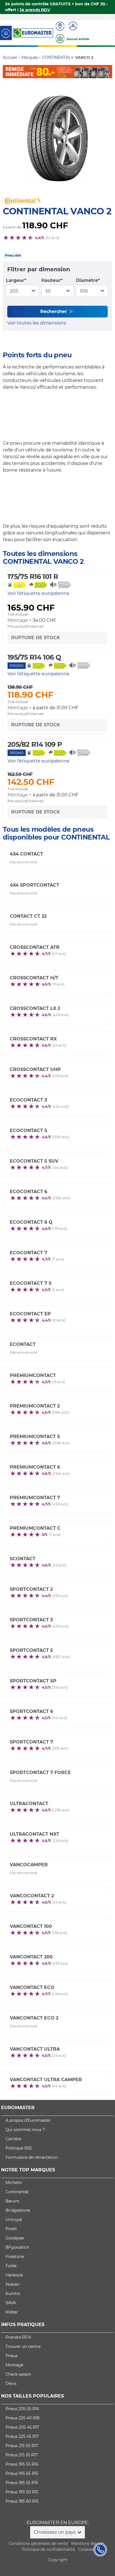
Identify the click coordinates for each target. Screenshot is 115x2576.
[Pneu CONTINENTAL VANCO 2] (57, 139)
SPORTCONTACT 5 (31, 1650)
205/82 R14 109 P (35, 744)
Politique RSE (19, 2148)
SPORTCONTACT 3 (31, 1620)
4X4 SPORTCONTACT (34, 885)
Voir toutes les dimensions (37, 323)
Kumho (13, 2294)
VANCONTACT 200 (31, 1957)
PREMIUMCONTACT (33, 1375)
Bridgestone (18, 2210)
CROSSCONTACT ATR (35, 947)
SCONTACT (23, 1559)
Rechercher (54, 311)
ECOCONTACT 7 (28, 1253)
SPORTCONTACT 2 (31, 1589)
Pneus (12, 2356)
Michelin (14, 2183)
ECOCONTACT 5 (28, 1131)
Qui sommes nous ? (25, 2130)
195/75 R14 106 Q (34, 657)
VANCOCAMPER (29, 1865)
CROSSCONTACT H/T (34, 978)
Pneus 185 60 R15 (22, 2501)
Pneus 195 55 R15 (22, 2483)
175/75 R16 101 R (33, 577)
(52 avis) (52, 238)
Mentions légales (88, 2543)
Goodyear (15, 2238)
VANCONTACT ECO (32, 1987)
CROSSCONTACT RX (33, 1039)
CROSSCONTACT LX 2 (35, 1008)
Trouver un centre (23, 2347)
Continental (17, 2192)
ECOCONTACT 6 (28, 1192)
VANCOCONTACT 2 (32, 1896)
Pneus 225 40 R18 (22, 2418)
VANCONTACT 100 (31, 1926)
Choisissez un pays (55, 2532)
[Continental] (57, 71)
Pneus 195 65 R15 (22, 2473)
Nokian (12, 2284)
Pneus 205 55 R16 (22, 2409)
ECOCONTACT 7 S (31, 1283)
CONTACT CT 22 (28, 916)
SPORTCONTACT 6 (31, 1711)
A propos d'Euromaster (28, 2120)
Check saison (18, 2374)
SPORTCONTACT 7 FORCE (40, 1772)
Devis (11, 2383)
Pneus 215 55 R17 (22, 2455)
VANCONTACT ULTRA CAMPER (46, 2080)
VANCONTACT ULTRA (35, 2049)
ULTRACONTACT (29, 1804)
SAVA (11, 2303)
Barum (12, 2201)
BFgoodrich (17, 2247)
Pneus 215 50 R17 (22, 2446)
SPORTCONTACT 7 (31, 1742)
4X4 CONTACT (26, 854)
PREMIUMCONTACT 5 (35, 1437)
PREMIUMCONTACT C (35, 1528)
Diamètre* (88, 280)
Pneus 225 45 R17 (22, 2436)
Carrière (13, 2139)
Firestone (15, 2257)
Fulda (11, 2266)
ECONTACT (23, 1344)
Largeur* (16, 280)
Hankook (14, 2275)
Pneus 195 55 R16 (22, 2464)
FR (104, 17)
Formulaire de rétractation (32, 2157)
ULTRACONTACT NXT (34, 1834)
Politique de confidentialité (48, 2549)
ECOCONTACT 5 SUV (34, 1161)
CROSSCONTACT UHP (35, 1069)
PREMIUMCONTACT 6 (35, 1467)
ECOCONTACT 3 (28, 1100)
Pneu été (13, 255)
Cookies (86, 2549)
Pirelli (11, 2229)
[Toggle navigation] (6, 33)
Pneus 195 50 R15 (22, 2492)
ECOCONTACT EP (30, 1314)
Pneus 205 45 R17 (22, 2427)
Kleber (12, 2312)
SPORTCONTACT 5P (33, 1681)
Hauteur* (52, 280)
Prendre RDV (18, 2337)
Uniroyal (14, 2220)
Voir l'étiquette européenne (39, 593)
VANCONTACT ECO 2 (34, 2018)
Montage (14, 2365)
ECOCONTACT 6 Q (31, 1222)
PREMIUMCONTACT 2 (35, 1406)
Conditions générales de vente (38, 2543)
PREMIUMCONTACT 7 (35, 1498)
